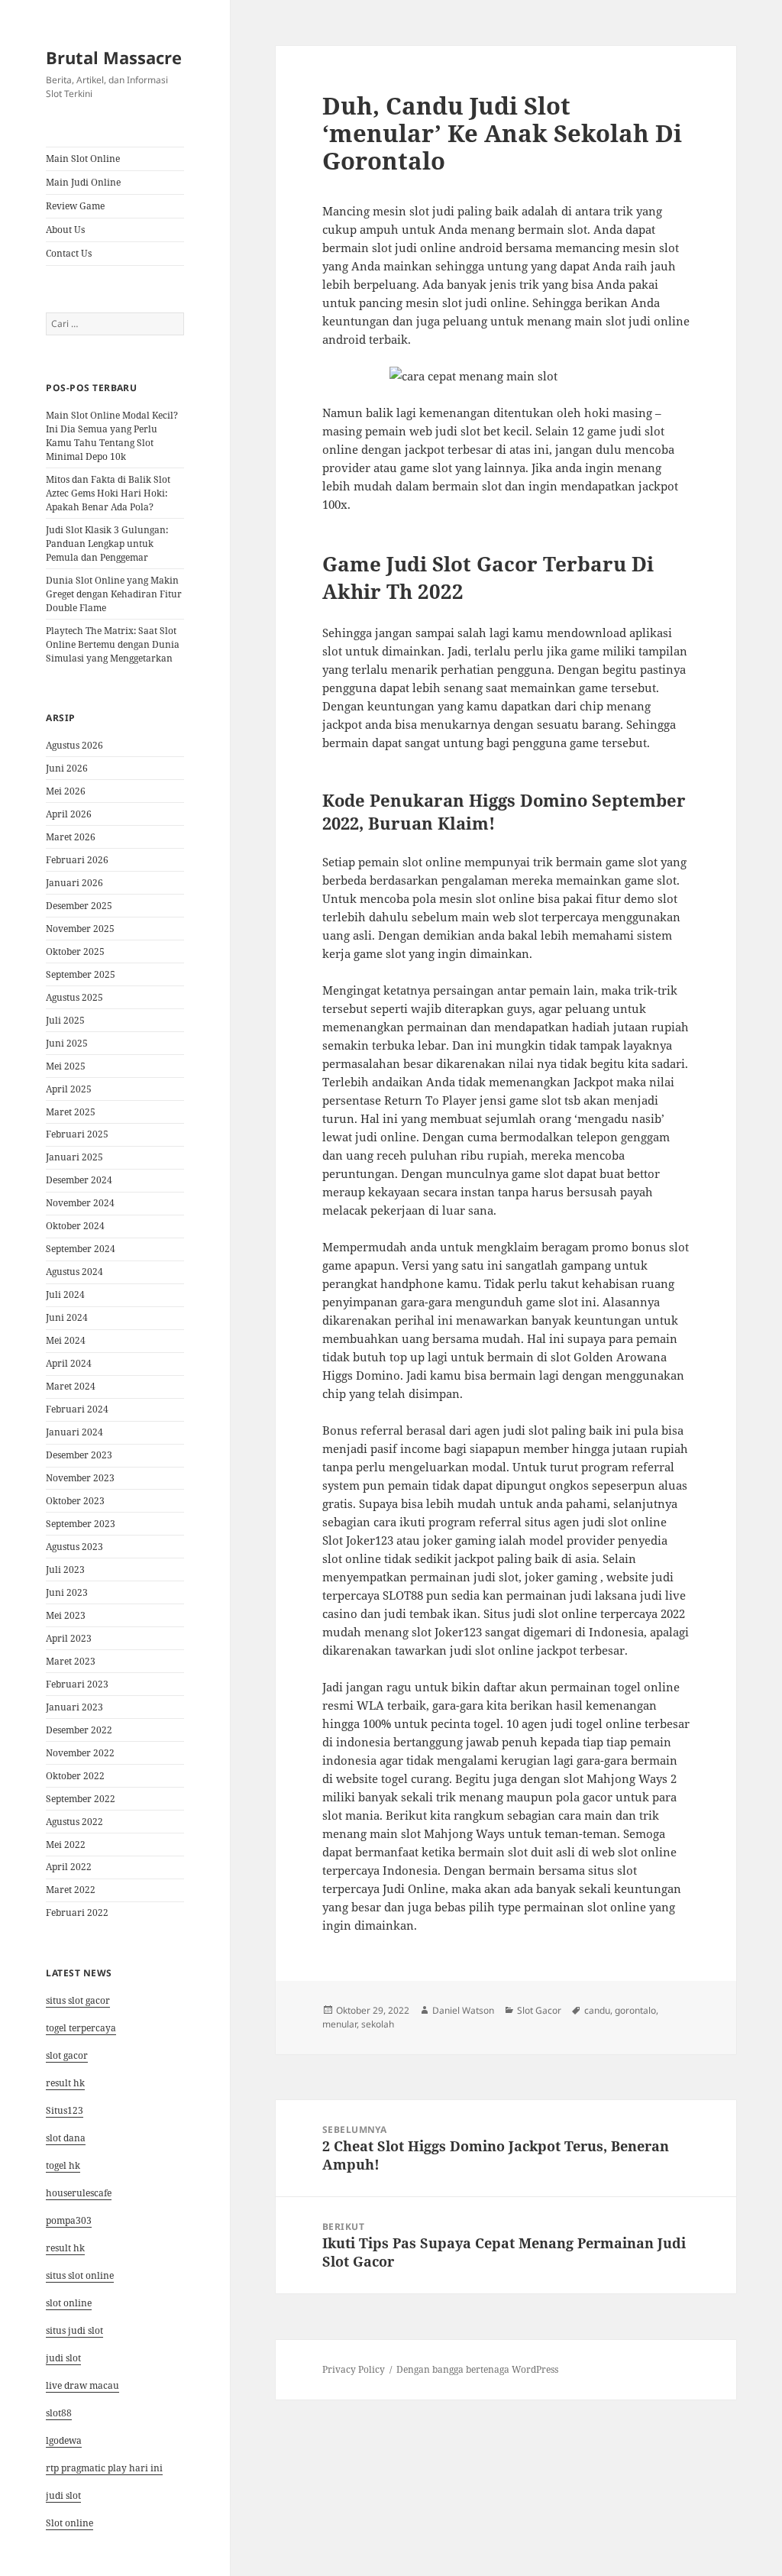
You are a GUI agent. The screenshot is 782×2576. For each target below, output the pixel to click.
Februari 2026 (77, 860)
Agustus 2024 (74, 1272)
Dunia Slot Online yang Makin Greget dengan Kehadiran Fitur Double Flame (114, 594)
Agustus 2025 (74, 997)
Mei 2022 (66, 1845)
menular (339, 2024)
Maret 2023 (71, 1661)
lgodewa (64, 2440)
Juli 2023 (65, 1570)
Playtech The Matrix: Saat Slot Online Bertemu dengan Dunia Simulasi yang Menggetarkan (113, 644)
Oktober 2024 (75, 1226)
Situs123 (65, 2110)
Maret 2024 (71, 1386)
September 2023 (81, 1524)
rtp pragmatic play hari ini (104, 2468)
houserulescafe (79, 2193)
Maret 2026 (71, 837)
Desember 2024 (79, 1180)
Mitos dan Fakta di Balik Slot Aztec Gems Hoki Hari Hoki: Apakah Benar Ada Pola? (108, 493)
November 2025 (80, 929)
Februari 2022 (77, 1913)
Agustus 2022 (74, 1822)
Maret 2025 (71, 1112)
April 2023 (69, 1638)
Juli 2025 (65, 1020)
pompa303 (69, 2220)
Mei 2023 (66, 1615)
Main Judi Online (83, 182)
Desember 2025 (79, 906)
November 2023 (80, 1478)
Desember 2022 (79, 1730)
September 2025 (81, 974)
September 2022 (81, 1799)
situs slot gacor (78, 2000)
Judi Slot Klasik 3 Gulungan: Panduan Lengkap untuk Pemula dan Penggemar (107, 544)
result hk (65, 2083)
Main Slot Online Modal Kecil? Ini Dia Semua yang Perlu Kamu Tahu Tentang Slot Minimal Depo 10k (112, 436)
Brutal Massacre (114, 57)
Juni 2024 (67, 1317)
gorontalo (635, 2010)
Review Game (75, 206)
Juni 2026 (67, 768)
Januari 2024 (74, 1432)
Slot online (69, 2523)
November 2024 (80, 1203)
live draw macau (82, 2385)
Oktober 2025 (75, 951)
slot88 (59, 2413)
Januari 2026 (74, 883)
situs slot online (80, 2275)
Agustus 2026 (74, 745)
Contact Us (69, 253)
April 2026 (69, 814)
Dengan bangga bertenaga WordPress (477, 2369)
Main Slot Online (83, 159)
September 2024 (81, 1249)
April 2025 (69, 1089)
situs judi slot (74, 2330)
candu (597, 2010)
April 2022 (69, 1867)
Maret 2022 (71, 1890)
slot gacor (67, 2055)
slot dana (66, 2138)
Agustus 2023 (74, 1547)
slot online (69, 2303)
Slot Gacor (539, 2010)
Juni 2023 (67, 1592)
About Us (65, 230)
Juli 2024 (65, 1294)
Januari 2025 (74, 1157)
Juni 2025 (67, 1043)
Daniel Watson (463, 2010)
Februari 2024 (77, 1409)
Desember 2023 (79, 1455)
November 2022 (80, 1753)
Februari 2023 (77, 1684)
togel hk (63, 2165)
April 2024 (69, 1363)
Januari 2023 (74, 1707)
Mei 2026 (66, 791)
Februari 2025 (77, 1134)
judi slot (63, 2358)
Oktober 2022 (75, 1776)
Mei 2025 (66, 1066)
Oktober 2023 (75, 1501)
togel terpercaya (81, 2028)
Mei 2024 (66, 1340)
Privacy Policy (354, 2369)
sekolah (378, 2024)
